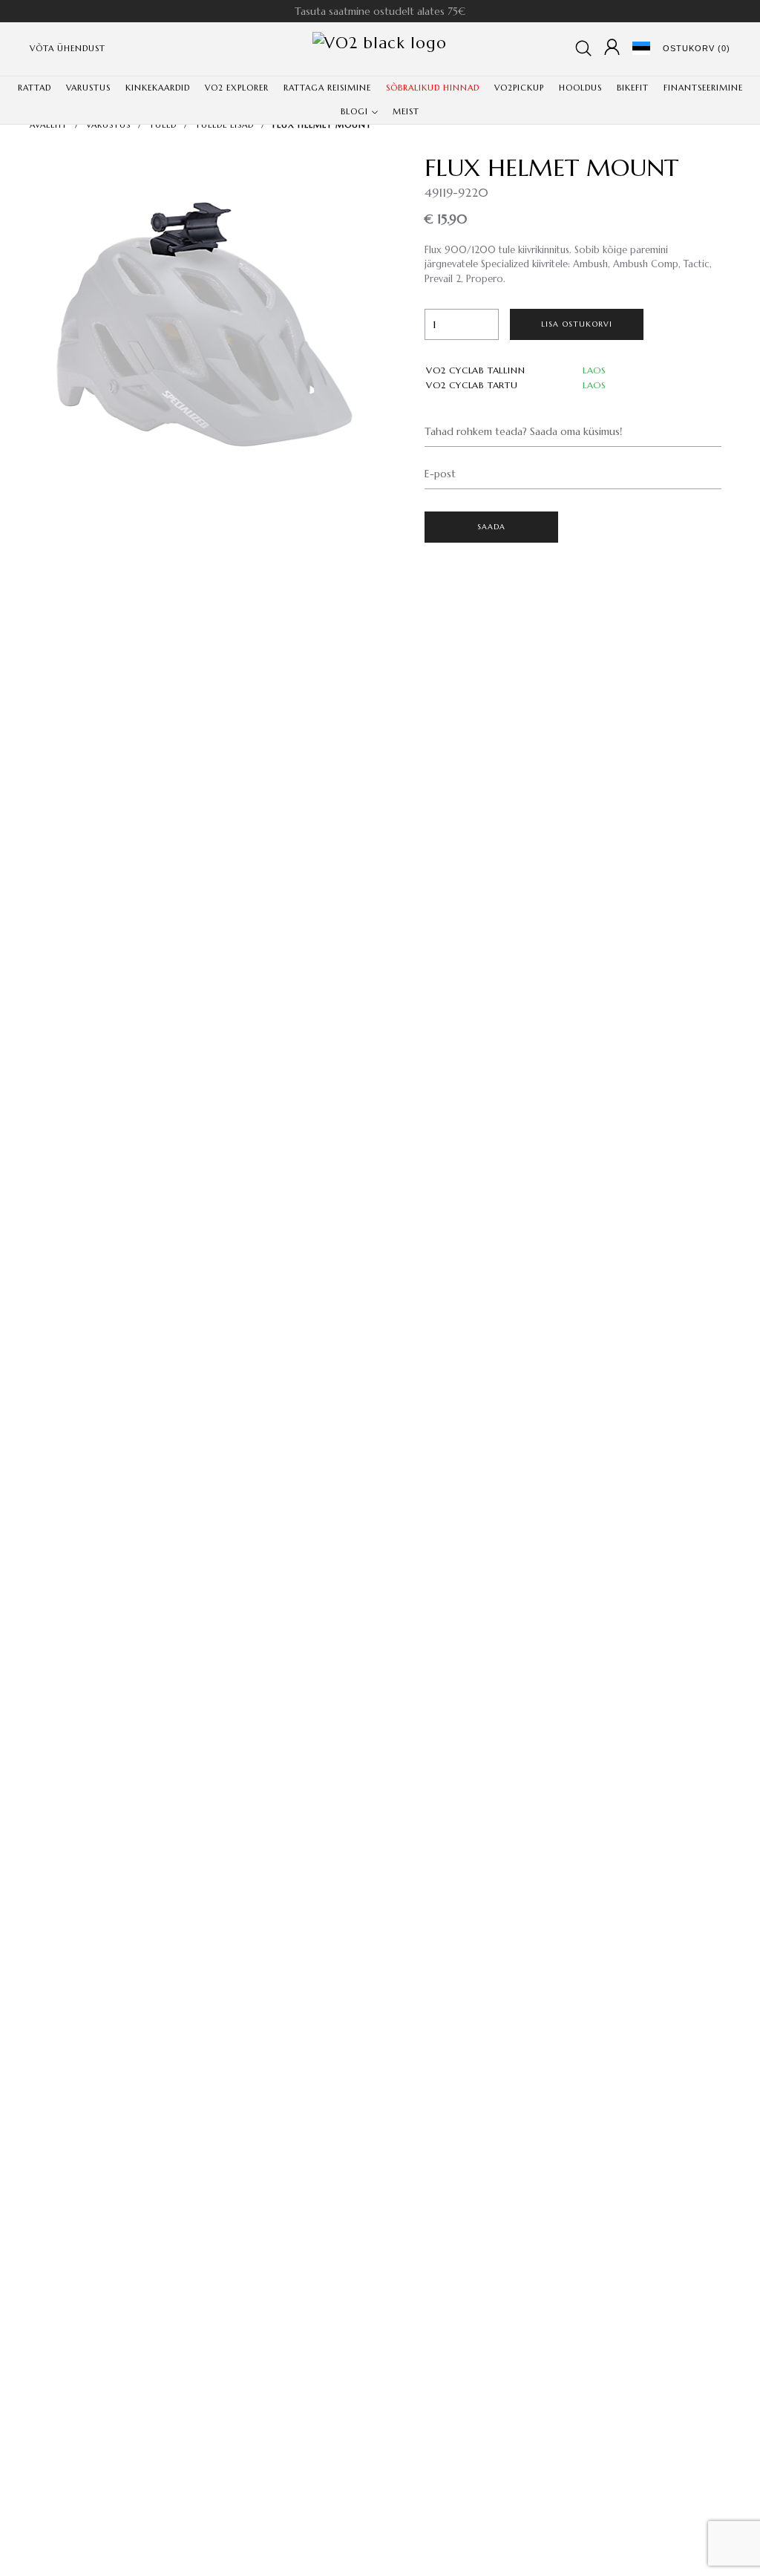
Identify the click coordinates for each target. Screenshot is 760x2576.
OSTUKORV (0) (697, 48)
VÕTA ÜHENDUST (68, 48)
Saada (492, 527)
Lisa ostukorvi (577, 324)
